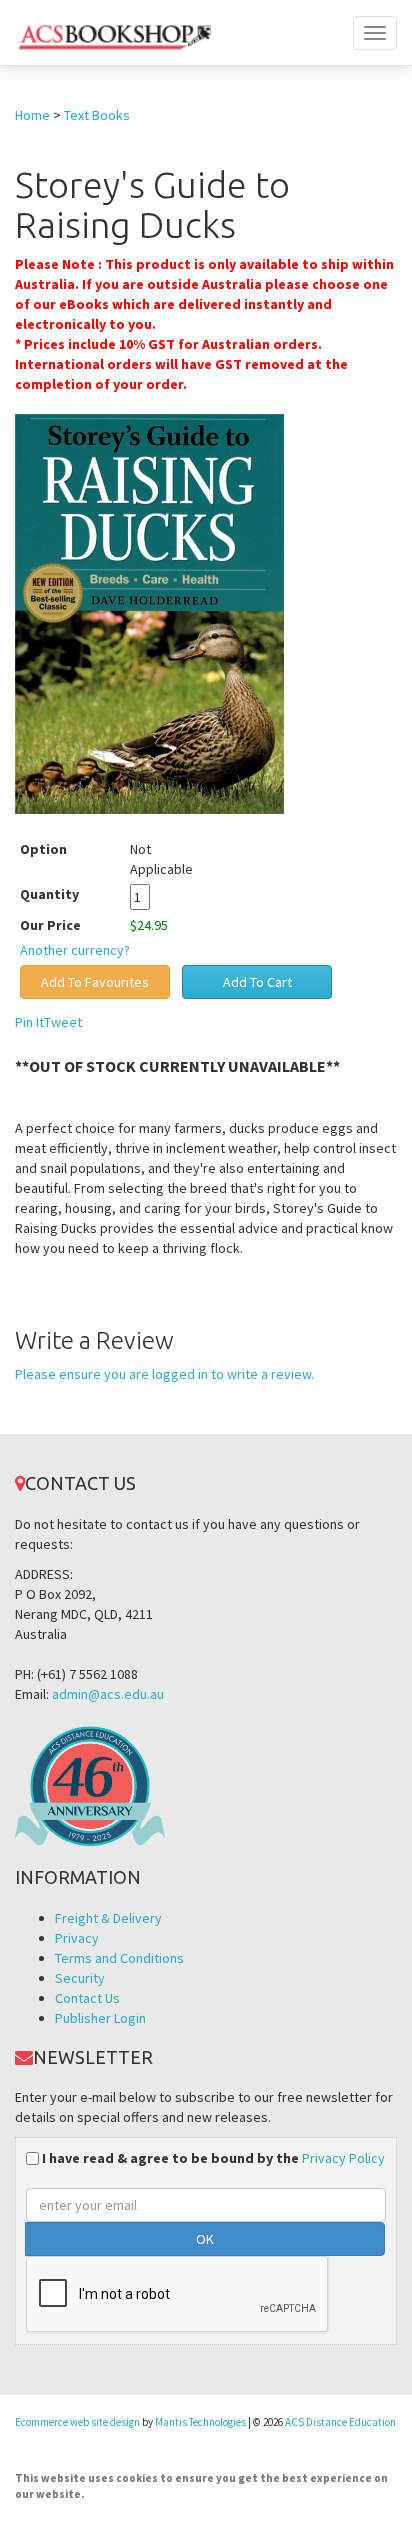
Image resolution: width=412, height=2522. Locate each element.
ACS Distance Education (340, 2422)
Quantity (64, 894)
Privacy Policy (343, 2158)
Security (80, 1978)
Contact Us (87, 1998)
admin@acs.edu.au (108, 1694)
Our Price (50, 925)
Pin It (29, 1022)
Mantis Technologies (200, 2422)
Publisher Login (100, 2018)
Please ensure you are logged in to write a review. (164, 1374)
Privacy (77, 1938)
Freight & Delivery (108, 1918)
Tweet (63, 1022)
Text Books (97, 115)
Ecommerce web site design (77, 2422)
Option (43, 849)
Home (32, 115)
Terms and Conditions (119, 1958)
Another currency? (75, 950)
